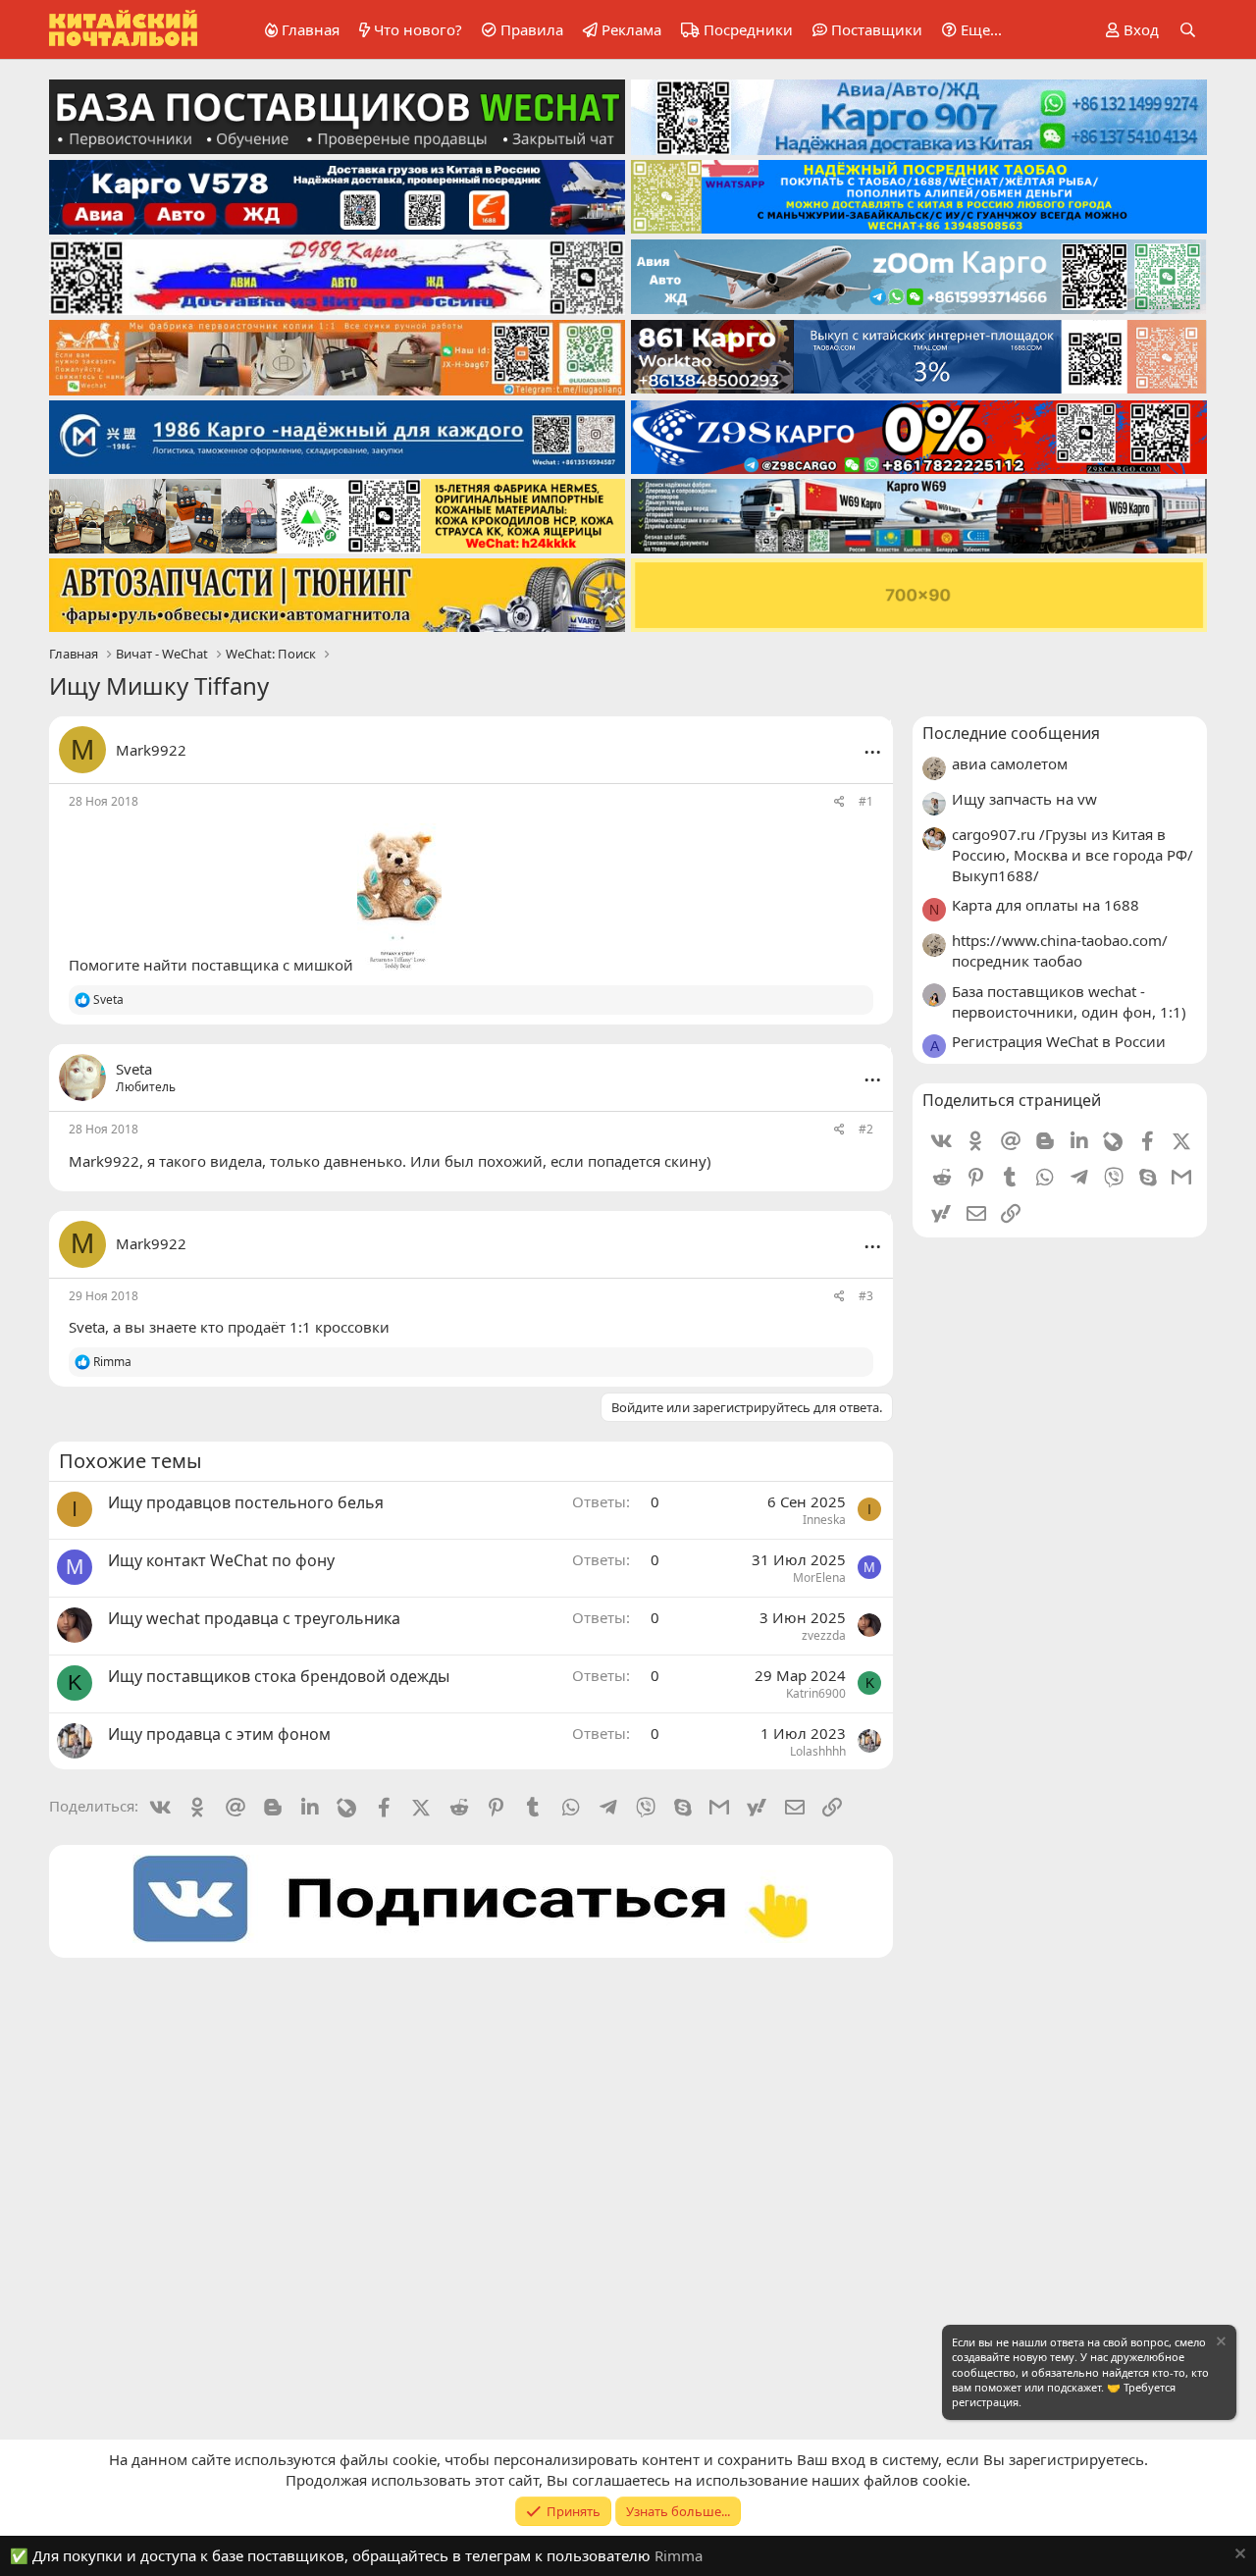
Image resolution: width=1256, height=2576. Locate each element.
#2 (866, 1129)
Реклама (631, 29)
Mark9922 (151, 750)
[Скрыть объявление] (1220, 2344)
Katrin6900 (816, 1693)
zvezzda (824, 1635)
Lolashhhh (818, 1751)
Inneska (824, 1520)
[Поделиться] (839, 802)
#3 (866, 1296)
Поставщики (877, 29)
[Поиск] (1188, 30)
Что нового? (418, 29)
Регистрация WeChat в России (1059, 1041)
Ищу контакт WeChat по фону (221, 1560)
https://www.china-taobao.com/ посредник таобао (1060, 950)
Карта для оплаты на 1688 (1046, 905)
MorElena (819, 1577)
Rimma (679, 2555)
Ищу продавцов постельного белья (246, 1502)
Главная (311, 29)
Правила (532, 29)
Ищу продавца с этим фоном (219, 1734)
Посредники (748, 29)
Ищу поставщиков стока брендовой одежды (279, 1676)
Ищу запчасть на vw (1024, 799)
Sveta (87, 1327)
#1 (866, 801)
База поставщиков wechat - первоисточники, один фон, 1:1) (1069, 1001)
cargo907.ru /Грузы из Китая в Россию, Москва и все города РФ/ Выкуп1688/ (1073, 855)
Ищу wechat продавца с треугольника (254, 1618)
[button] (968, 30)
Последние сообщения (1011, 733)
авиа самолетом (1010, 763)
